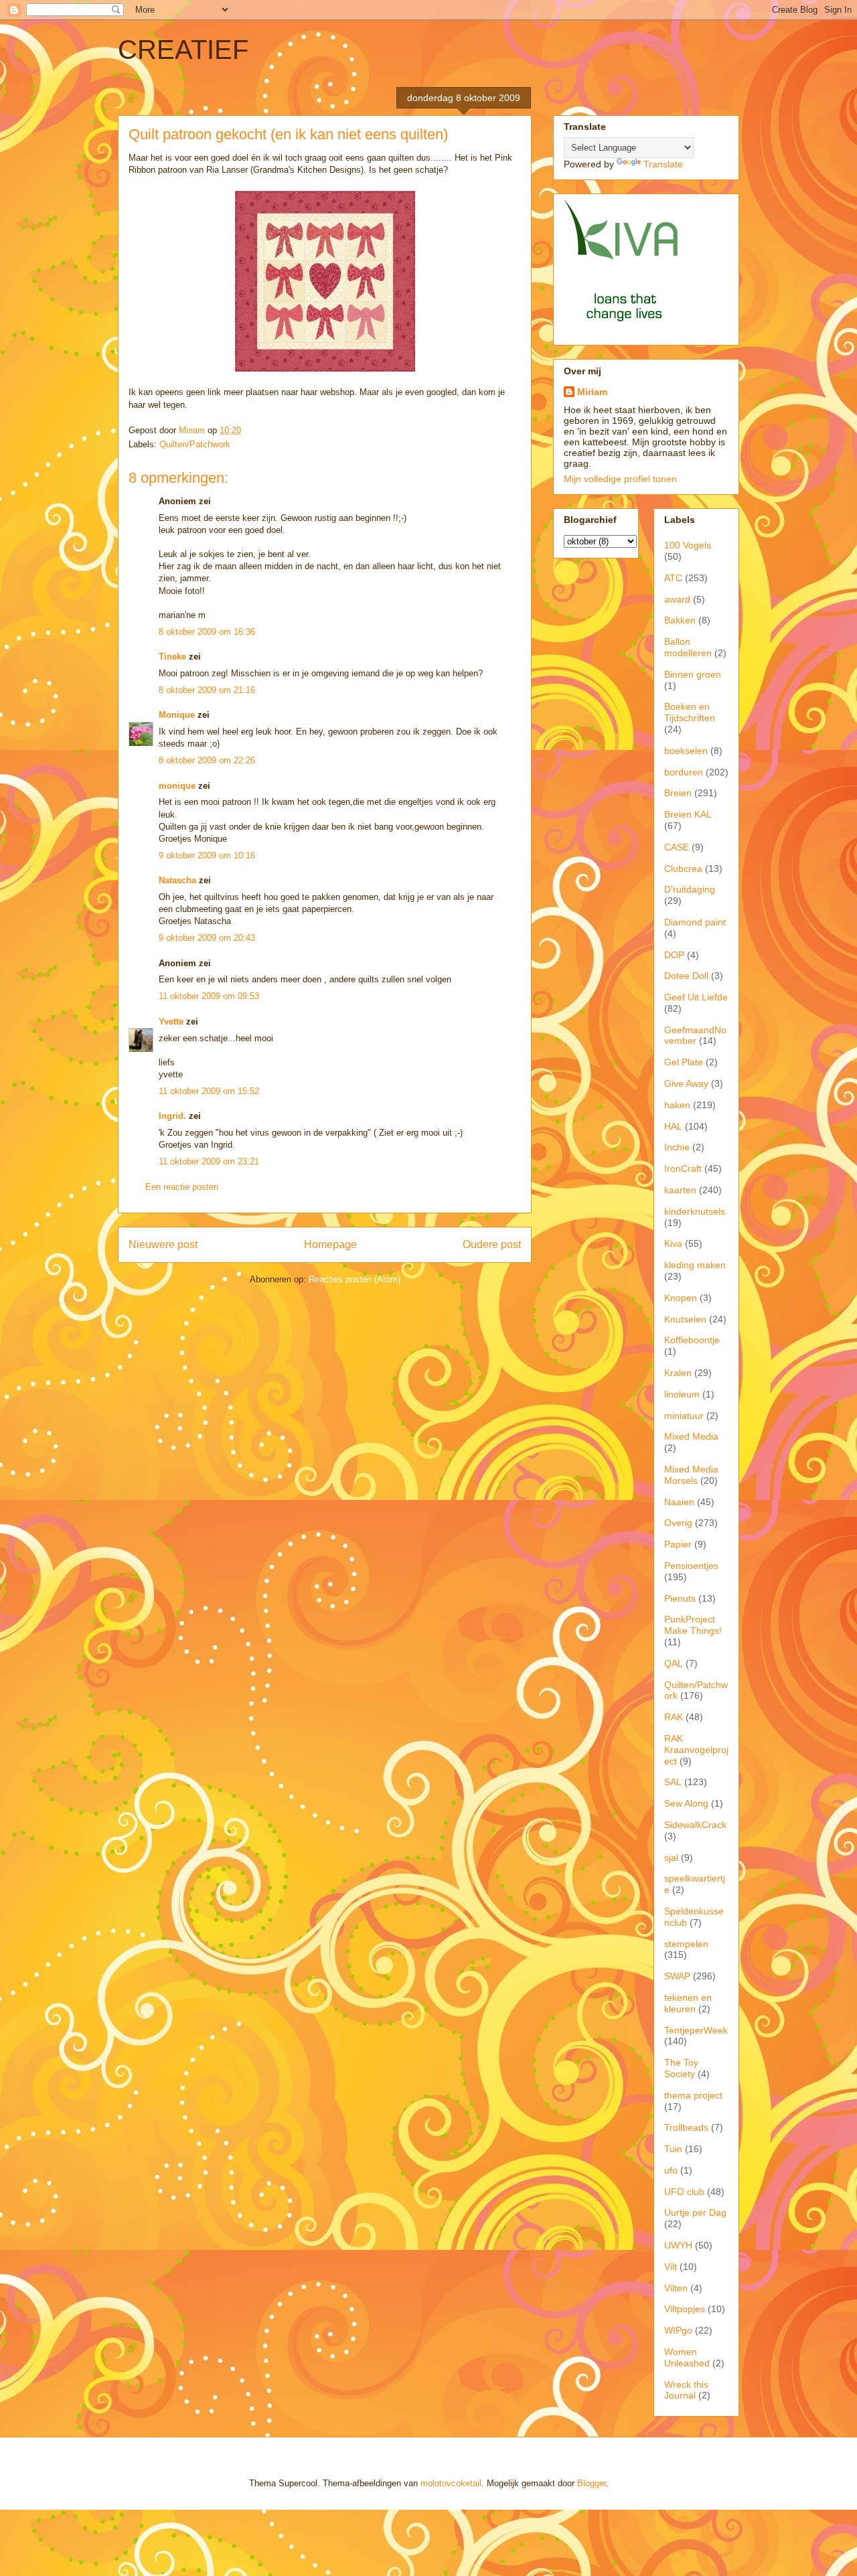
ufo (671, 2170)
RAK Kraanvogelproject (696, 1750)
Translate (663, 164)
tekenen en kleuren (688, 2003)
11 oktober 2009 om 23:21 (209, 1161)
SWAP (677, 1976)
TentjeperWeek (696, 2030)
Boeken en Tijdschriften (690, 712)
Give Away (686, 1083)
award (677, 599)
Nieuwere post (163, 1244)
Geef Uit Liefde (696, 997)
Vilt (671, 2267)
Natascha (177, 880)
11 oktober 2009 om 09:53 (209, 996)
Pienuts (680, 1598)
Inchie (677, 1147)
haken (677, 1105)
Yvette (171, 1021)
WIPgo (678, 2330)
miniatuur (684, 1416)
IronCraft (683, 1168)
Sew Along (686, 1803)
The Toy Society (681, 2068)
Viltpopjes (685, 2309)
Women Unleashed (687, 2357)
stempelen (686, 1944)
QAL (674, 1663)
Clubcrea (683, 868)
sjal (671, 1858)
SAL (673, 1782)
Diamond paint (695, 922)
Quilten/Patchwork (195, 444)
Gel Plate (684, 1062)
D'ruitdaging (690, 889)
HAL (673, 1126)
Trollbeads (686, 2127)
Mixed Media (691, 1436)
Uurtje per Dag (695, 2212)
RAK (674, 1717)
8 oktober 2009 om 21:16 (207, 690)
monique (177, 786)
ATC (673, 578)
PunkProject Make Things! (693, 1625)
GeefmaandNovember (695, 1036)
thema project (693, 2095)
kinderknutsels (695, 1211)
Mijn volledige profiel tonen (620, 479)
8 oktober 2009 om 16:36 (207, 632)
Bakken (680, 620)
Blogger (592, 2483)
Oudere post (492, 1244)
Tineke (172, 657)
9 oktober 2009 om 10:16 (207, 855)
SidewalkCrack (695, 1825)
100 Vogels (688, 545)
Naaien (679, 1502)
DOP (674, 955)
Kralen (678, 1373)
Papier (678, 1544)
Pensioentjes (691, 1566)
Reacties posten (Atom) (355, 1279)
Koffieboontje (692, 1340)
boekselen (686, 751)
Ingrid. (172, 1116)
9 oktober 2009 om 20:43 (207, 938)
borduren (684, 772)
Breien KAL (688, 814)
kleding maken (695, 1265)
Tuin (673, 2149)
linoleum (682, 1394)
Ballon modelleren (688, 647)
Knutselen (685, 1319)
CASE (677, 847)
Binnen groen (693, 674)
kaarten (680, 1190)
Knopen (681, 1298)
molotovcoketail (451, 2483)
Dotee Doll (686, 976)
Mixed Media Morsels (691, 1475)
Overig (678, 1523)
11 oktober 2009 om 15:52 (209, 1091)
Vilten (676, 2288)
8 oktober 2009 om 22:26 (207, 760)
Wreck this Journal (686, 2390)
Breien (678, 793)
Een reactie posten (182, 1187)
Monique (177, 715)
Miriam (592, 392)
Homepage (330, 1244)
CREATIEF (183, 50)
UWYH (678, 2245)
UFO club (684, 2192)
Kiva (673, 1243)
